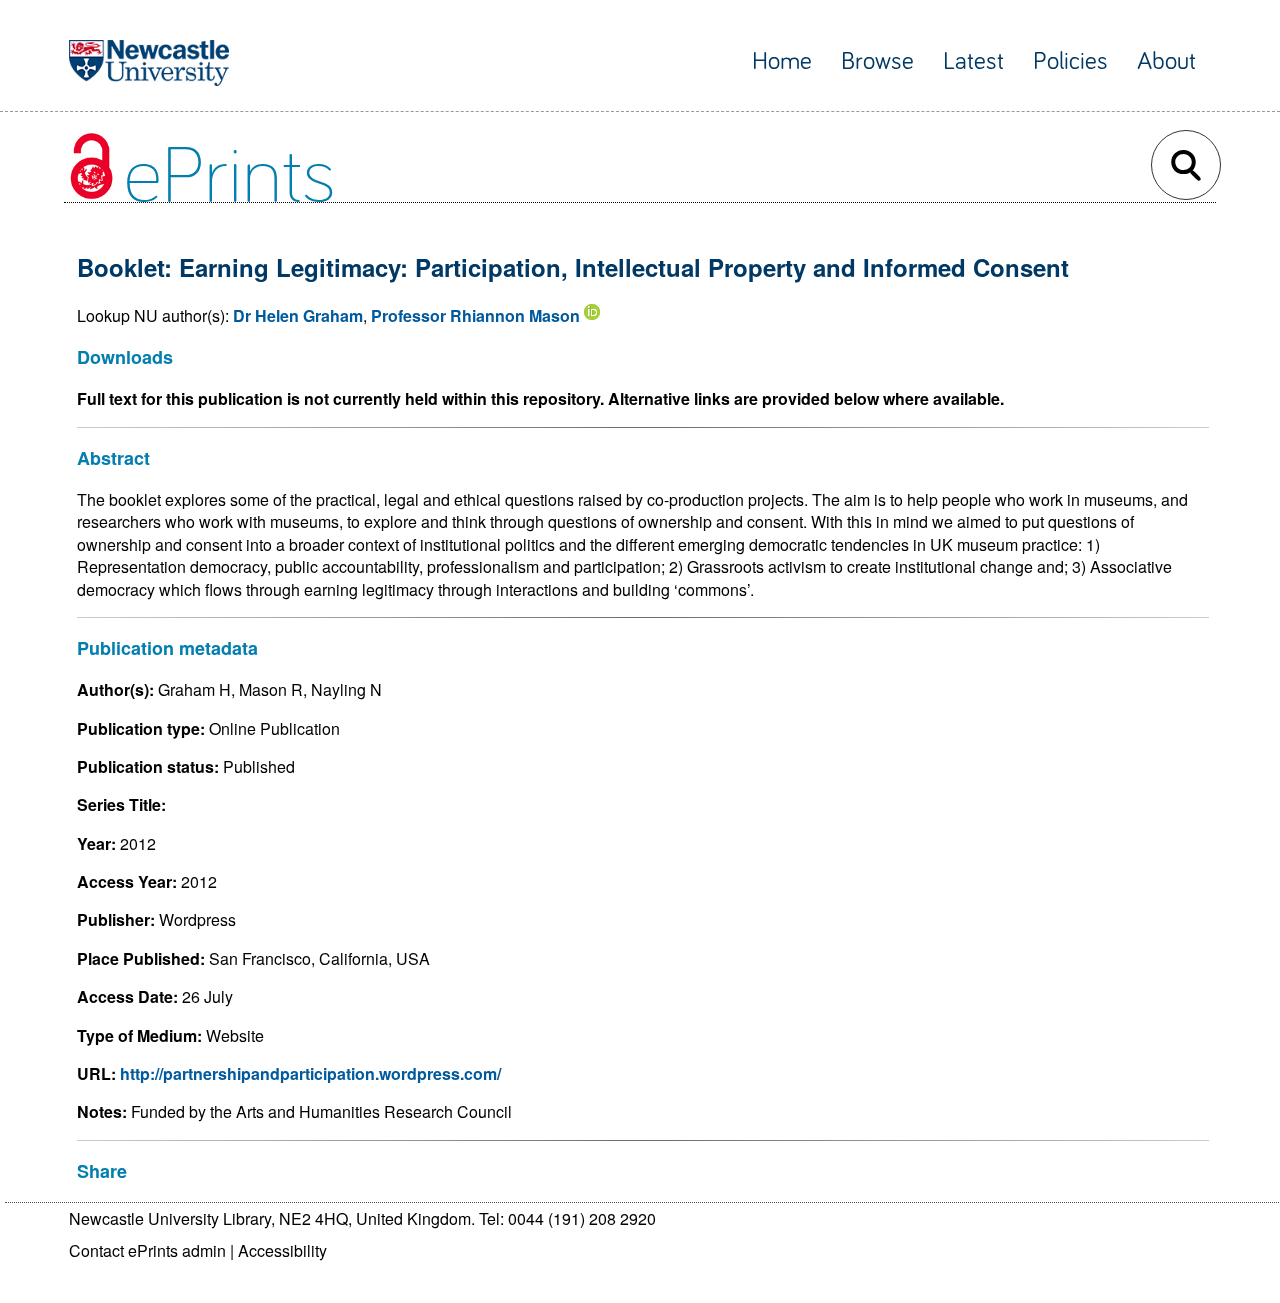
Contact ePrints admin (147, 1250)
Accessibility (282, 1250)
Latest (973, 61)
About (1166, 61)
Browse (877, 61)
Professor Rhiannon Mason (475, 315)
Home (782, 61)
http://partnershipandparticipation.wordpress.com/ (310, 1073)
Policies (1070, 61)
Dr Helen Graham (298, 315)
